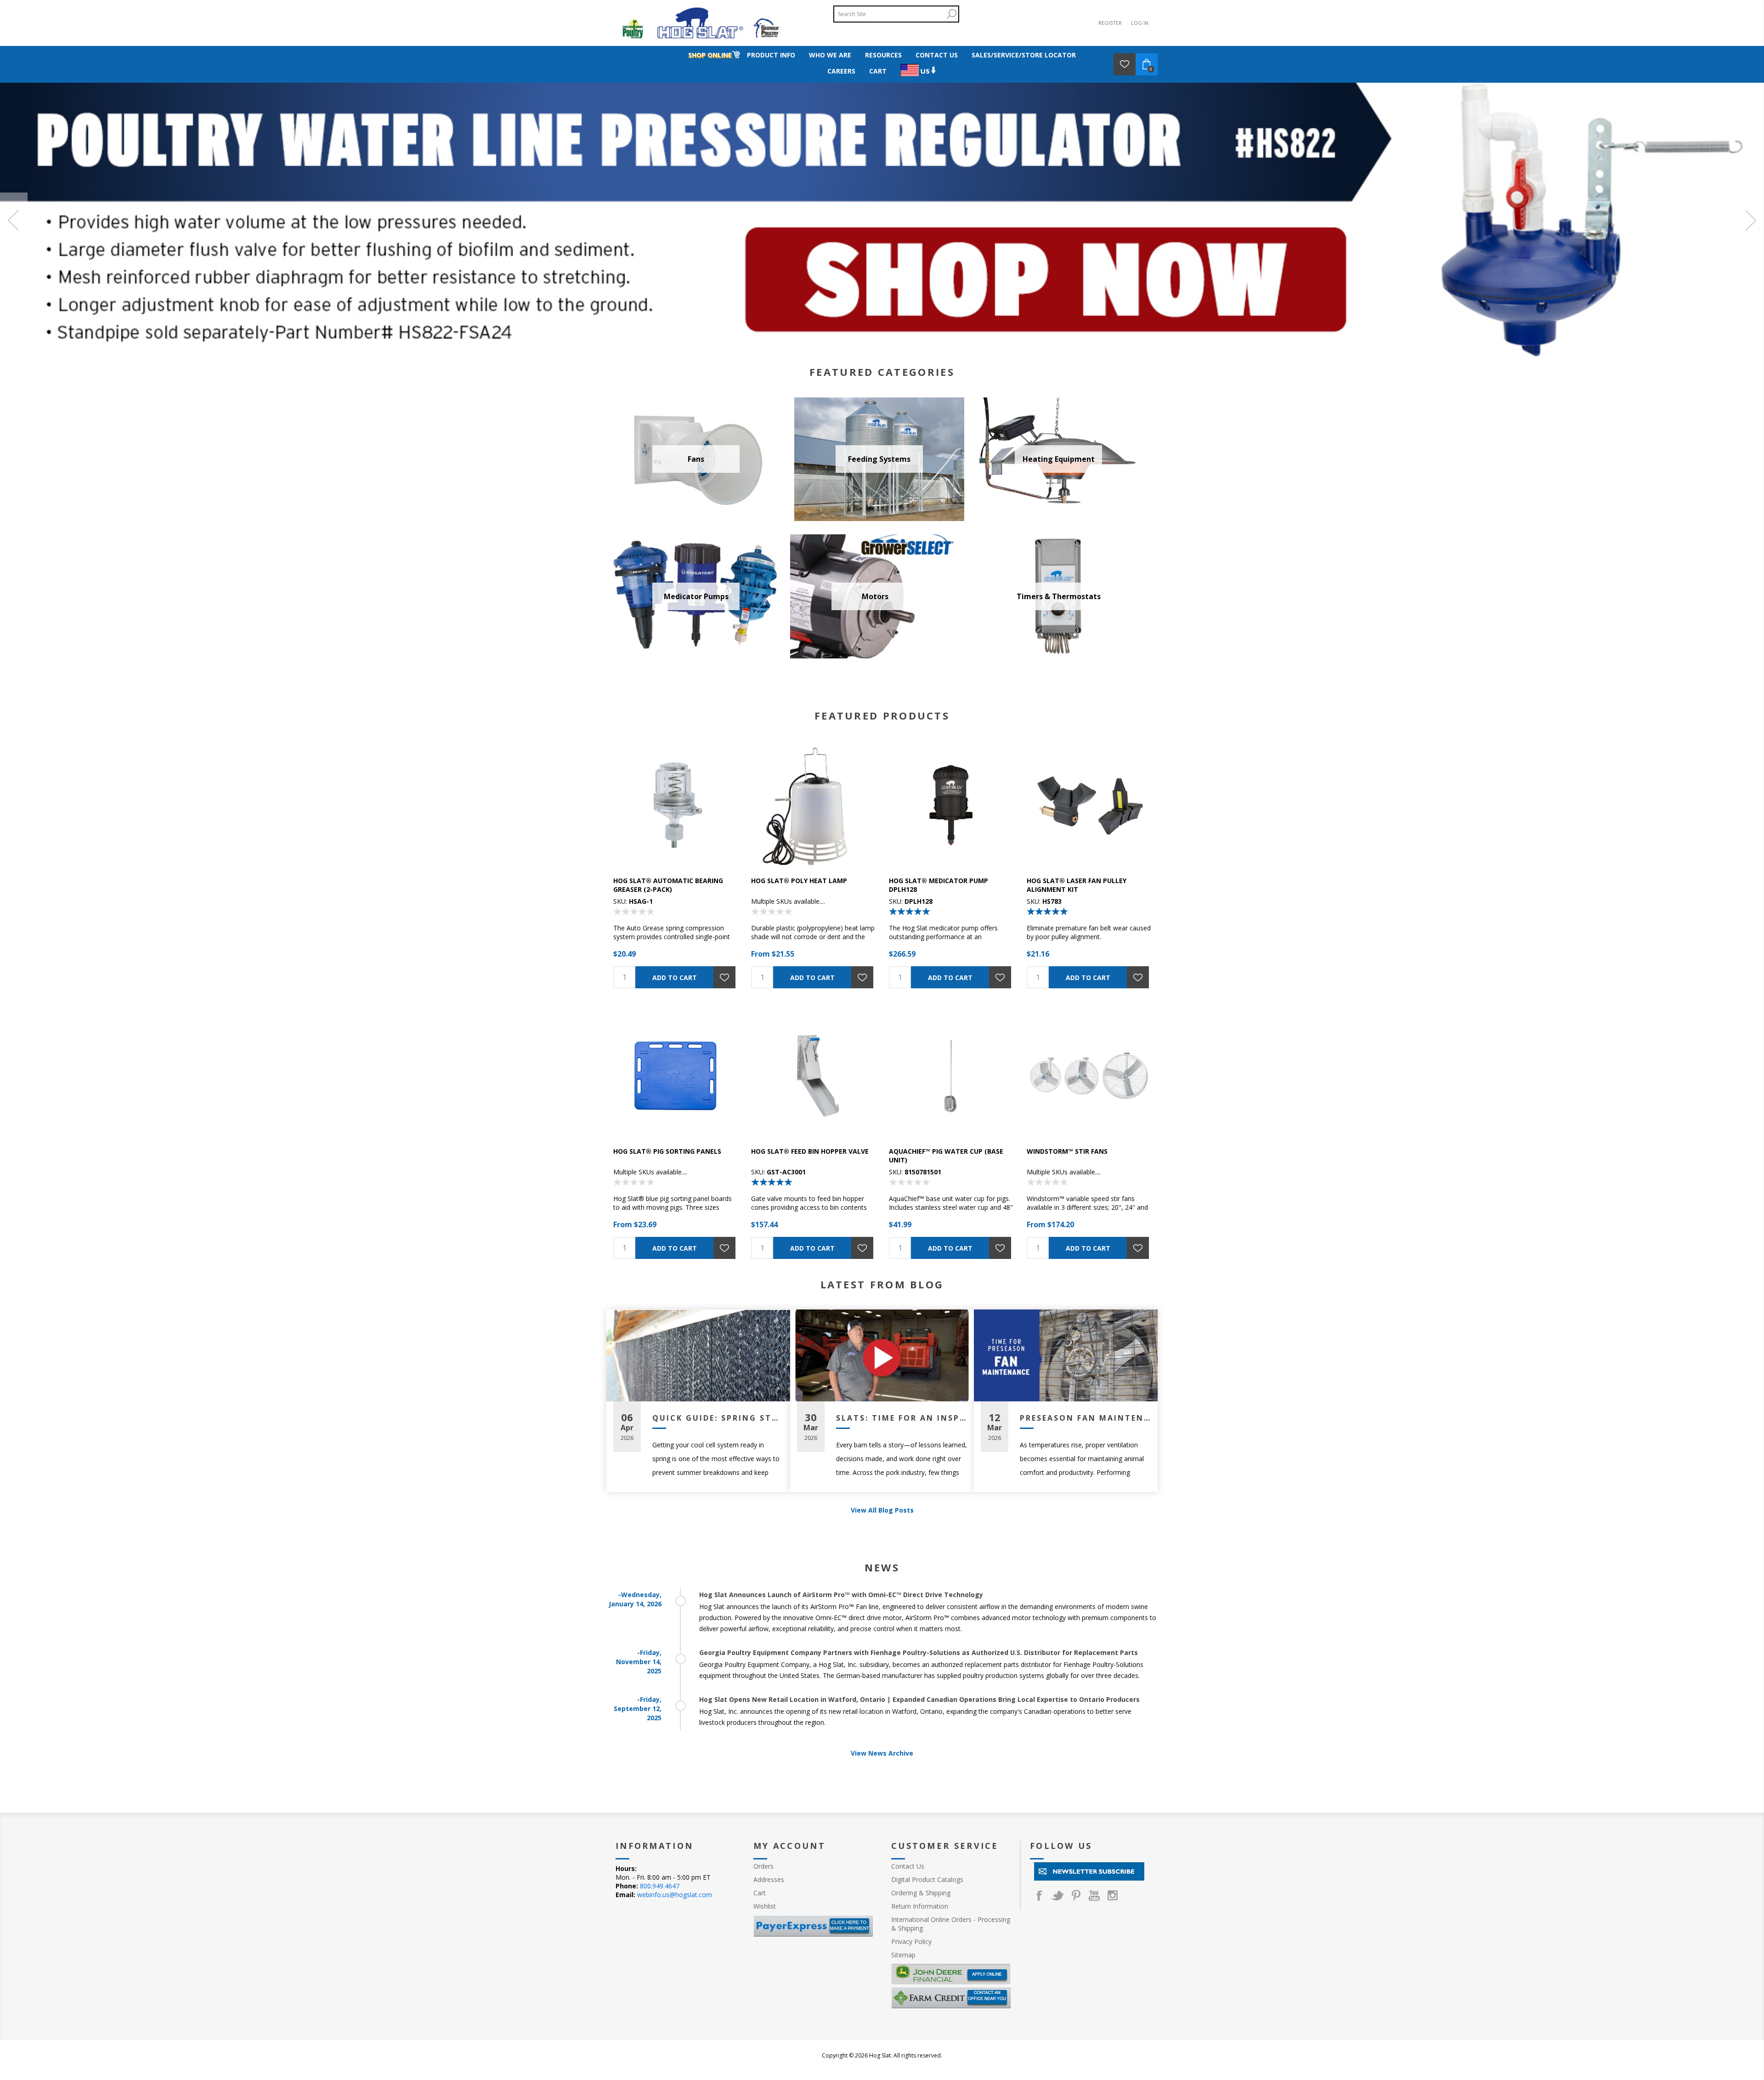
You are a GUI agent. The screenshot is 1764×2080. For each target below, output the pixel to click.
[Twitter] (1057, 1895)
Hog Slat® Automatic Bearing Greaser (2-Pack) (668, 885)
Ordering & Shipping (921, 1893)
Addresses (769, 1879)
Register (1110, 23)
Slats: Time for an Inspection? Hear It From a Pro (902, 1418)
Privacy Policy (911, 1941)
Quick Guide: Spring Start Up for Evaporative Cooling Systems (718, 1418)
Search (951, 14)
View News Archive (882, 1753)
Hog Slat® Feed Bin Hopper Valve (810, 1151)
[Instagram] (1113, 1895)
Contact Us (908, 1866)
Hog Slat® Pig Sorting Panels (667, 1151)
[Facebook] (1039, 1895)
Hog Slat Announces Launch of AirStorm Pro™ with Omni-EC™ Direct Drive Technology (841, 1595)
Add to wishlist (724, 977)
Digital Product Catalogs (927, 1879)
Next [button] (1750, 220)
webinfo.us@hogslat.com (675, 1895)
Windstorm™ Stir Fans (1067, 1151)
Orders (763, 1866)
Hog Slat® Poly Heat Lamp (799, 881)
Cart (760, 1893)
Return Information (920, 1906)
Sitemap (903, 1955)
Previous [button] (14, 220)
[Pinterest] (1076, 1895)
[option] (882, 220)
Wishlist (765, 1906)
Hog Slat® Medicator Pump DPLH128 (939, 885)
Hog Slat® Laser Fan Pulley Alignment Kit (1077, 885)
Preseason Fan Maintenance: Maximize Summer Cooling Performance (1085, 1418)
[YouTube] (1094, 1895)
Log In (1140, 23)
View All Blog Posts (882, 1510)
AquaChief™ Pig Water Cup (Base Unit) (946, 1156)
